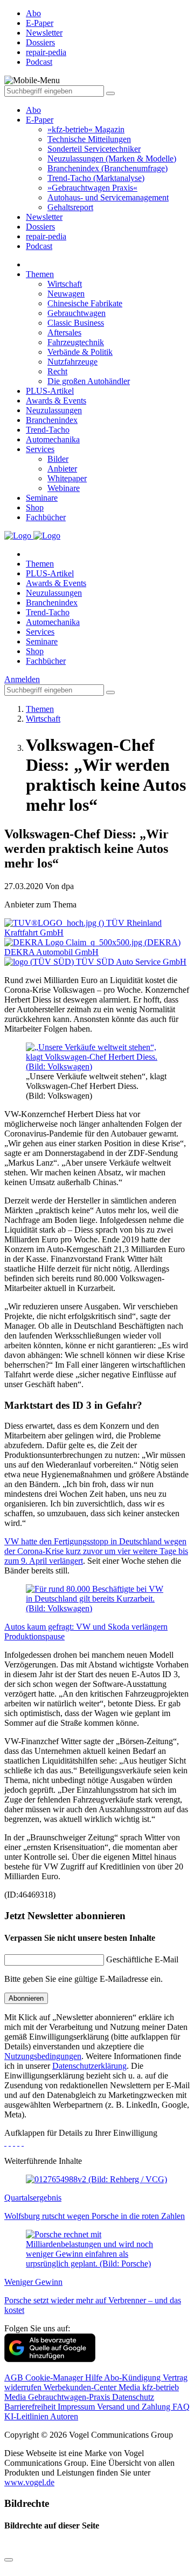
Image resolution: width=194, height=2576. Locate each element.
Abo (33, 110)
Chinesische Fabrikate (85, 303)
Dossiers (40, 227)
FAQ (181, 2407)
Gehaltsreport (70, 207)
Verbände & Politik (80, 352)
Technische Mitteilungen (89, 139)
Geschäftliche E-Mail (142, 1959)
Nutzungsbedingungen (43, 2056)
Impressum (77, 2407)
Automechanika (53, 439)
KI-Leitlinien (27, 2416)
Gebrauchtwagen (77, 313)
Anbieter (62, 469)
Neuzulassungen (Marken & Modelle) (112, 159)
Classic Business (76, 323)
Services (40, 449)
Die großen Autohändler (89, 381)
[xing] (14, 2143)
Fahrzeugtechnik (76, 342)
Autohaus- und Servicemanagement (108, 197)
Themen (40, 274)
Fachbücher (46, 517)
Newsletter (44, 217)
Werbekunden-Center (81, 2387)
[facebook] (5, 2143)
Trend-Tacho (48, 430)
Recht (57, 371)
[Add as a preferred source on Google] (50, 2359)
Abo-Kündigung (133, 2377)
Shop (35, 507)
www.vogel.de (29, 2482)
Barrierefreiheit (31, 2407)
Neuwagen (66, 294)
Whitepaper (67, 478)
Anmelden (22, 679)
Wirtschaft (65, 284)
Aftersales (64, 332)
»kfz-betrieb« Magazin (86, 129)
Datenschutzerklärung (89, 2066)
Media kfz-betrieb (149, 2387)
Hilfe (95, 2377)
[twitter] (10, 2143)
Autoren (64, 2416)
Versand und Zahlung (135, 2407)
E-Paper (40, 120)
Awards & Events (56, 401)
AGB (15, 2377)
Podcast (39, 246)
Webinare (64, 488)
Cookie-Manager (55, 2377)
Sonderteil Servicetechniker (94, 149)
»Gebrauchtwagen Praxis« (92, 188)
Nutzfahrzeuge (72, 362)
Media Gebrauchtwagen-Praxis (58, 2397)
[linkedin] (18, 2143)
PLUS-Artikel (50, 391)
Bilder (58, 459)
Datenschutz (133, 2397)
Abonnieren (26, 1998)
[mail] (23, 2143)
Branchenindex (52, 420)
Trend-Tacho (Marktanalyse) (96, 178)
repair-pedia (46, 236)
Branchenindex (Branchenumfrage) (108, 168)
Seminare (42, 498)
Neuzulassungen (54, 410)
